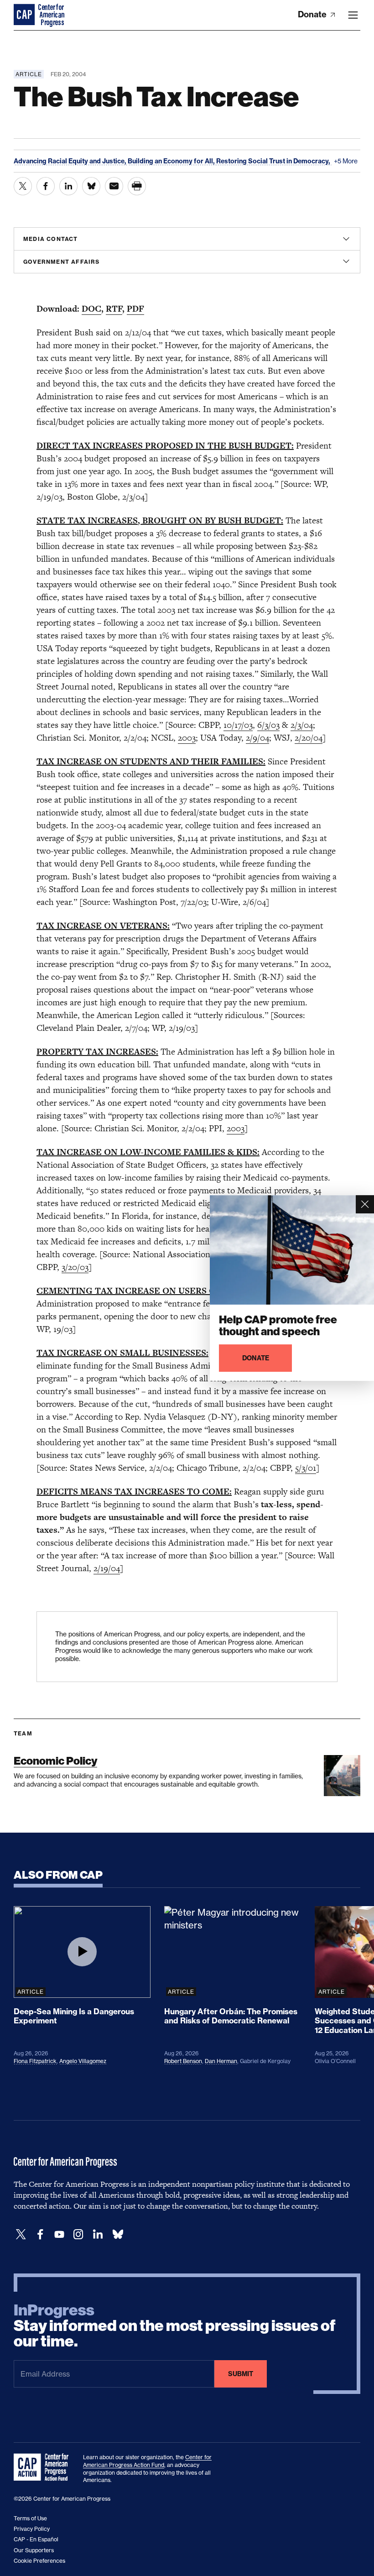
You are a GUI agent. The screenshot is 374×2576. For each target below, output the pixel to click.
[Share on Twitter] (23, 186)
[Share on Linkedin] (68, 186)
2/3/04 (302, 725)
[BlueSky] (118, 2234)
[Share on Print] (137, 186)
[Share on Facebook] (46, 186)
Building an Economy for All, (172, 161)
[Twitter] (21, 2234)
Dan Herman (221, 2061)
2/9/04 (257, 738)
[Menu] (353, 15)
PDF (135, 309)
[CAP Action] (44, 2467)
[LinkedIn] (98, 2234)
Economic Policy (55, 1761)
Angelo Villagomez (83, 2061)
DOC (91, 309)
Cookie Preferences (39, 2561)
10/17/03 (238, 725)
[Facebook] (40, 2234)
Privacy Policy (32, 2529)
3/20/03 (75, 1267)
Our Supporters (34, 2550)
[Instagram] (78, 2234)
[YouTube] (59, 2234)
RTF (114, 309)
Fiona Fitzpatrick (35, 2061)
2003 (187, 738)
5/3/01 (306, 1468)
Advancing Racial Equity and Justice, (71, 161)
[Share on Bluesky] (91, 186)
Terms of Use (30, 2518)
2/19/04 (107, 1568)
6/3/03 (268, 725)
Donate (313, 14)
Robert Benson (183, 2061)
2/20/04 (309, 738)
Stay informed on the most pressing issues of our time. (175, 2326)
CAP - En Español (36, 2539)
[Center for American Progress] (25, 15)
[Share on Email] (114, 186)
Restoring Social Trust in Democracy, (274, 161)
